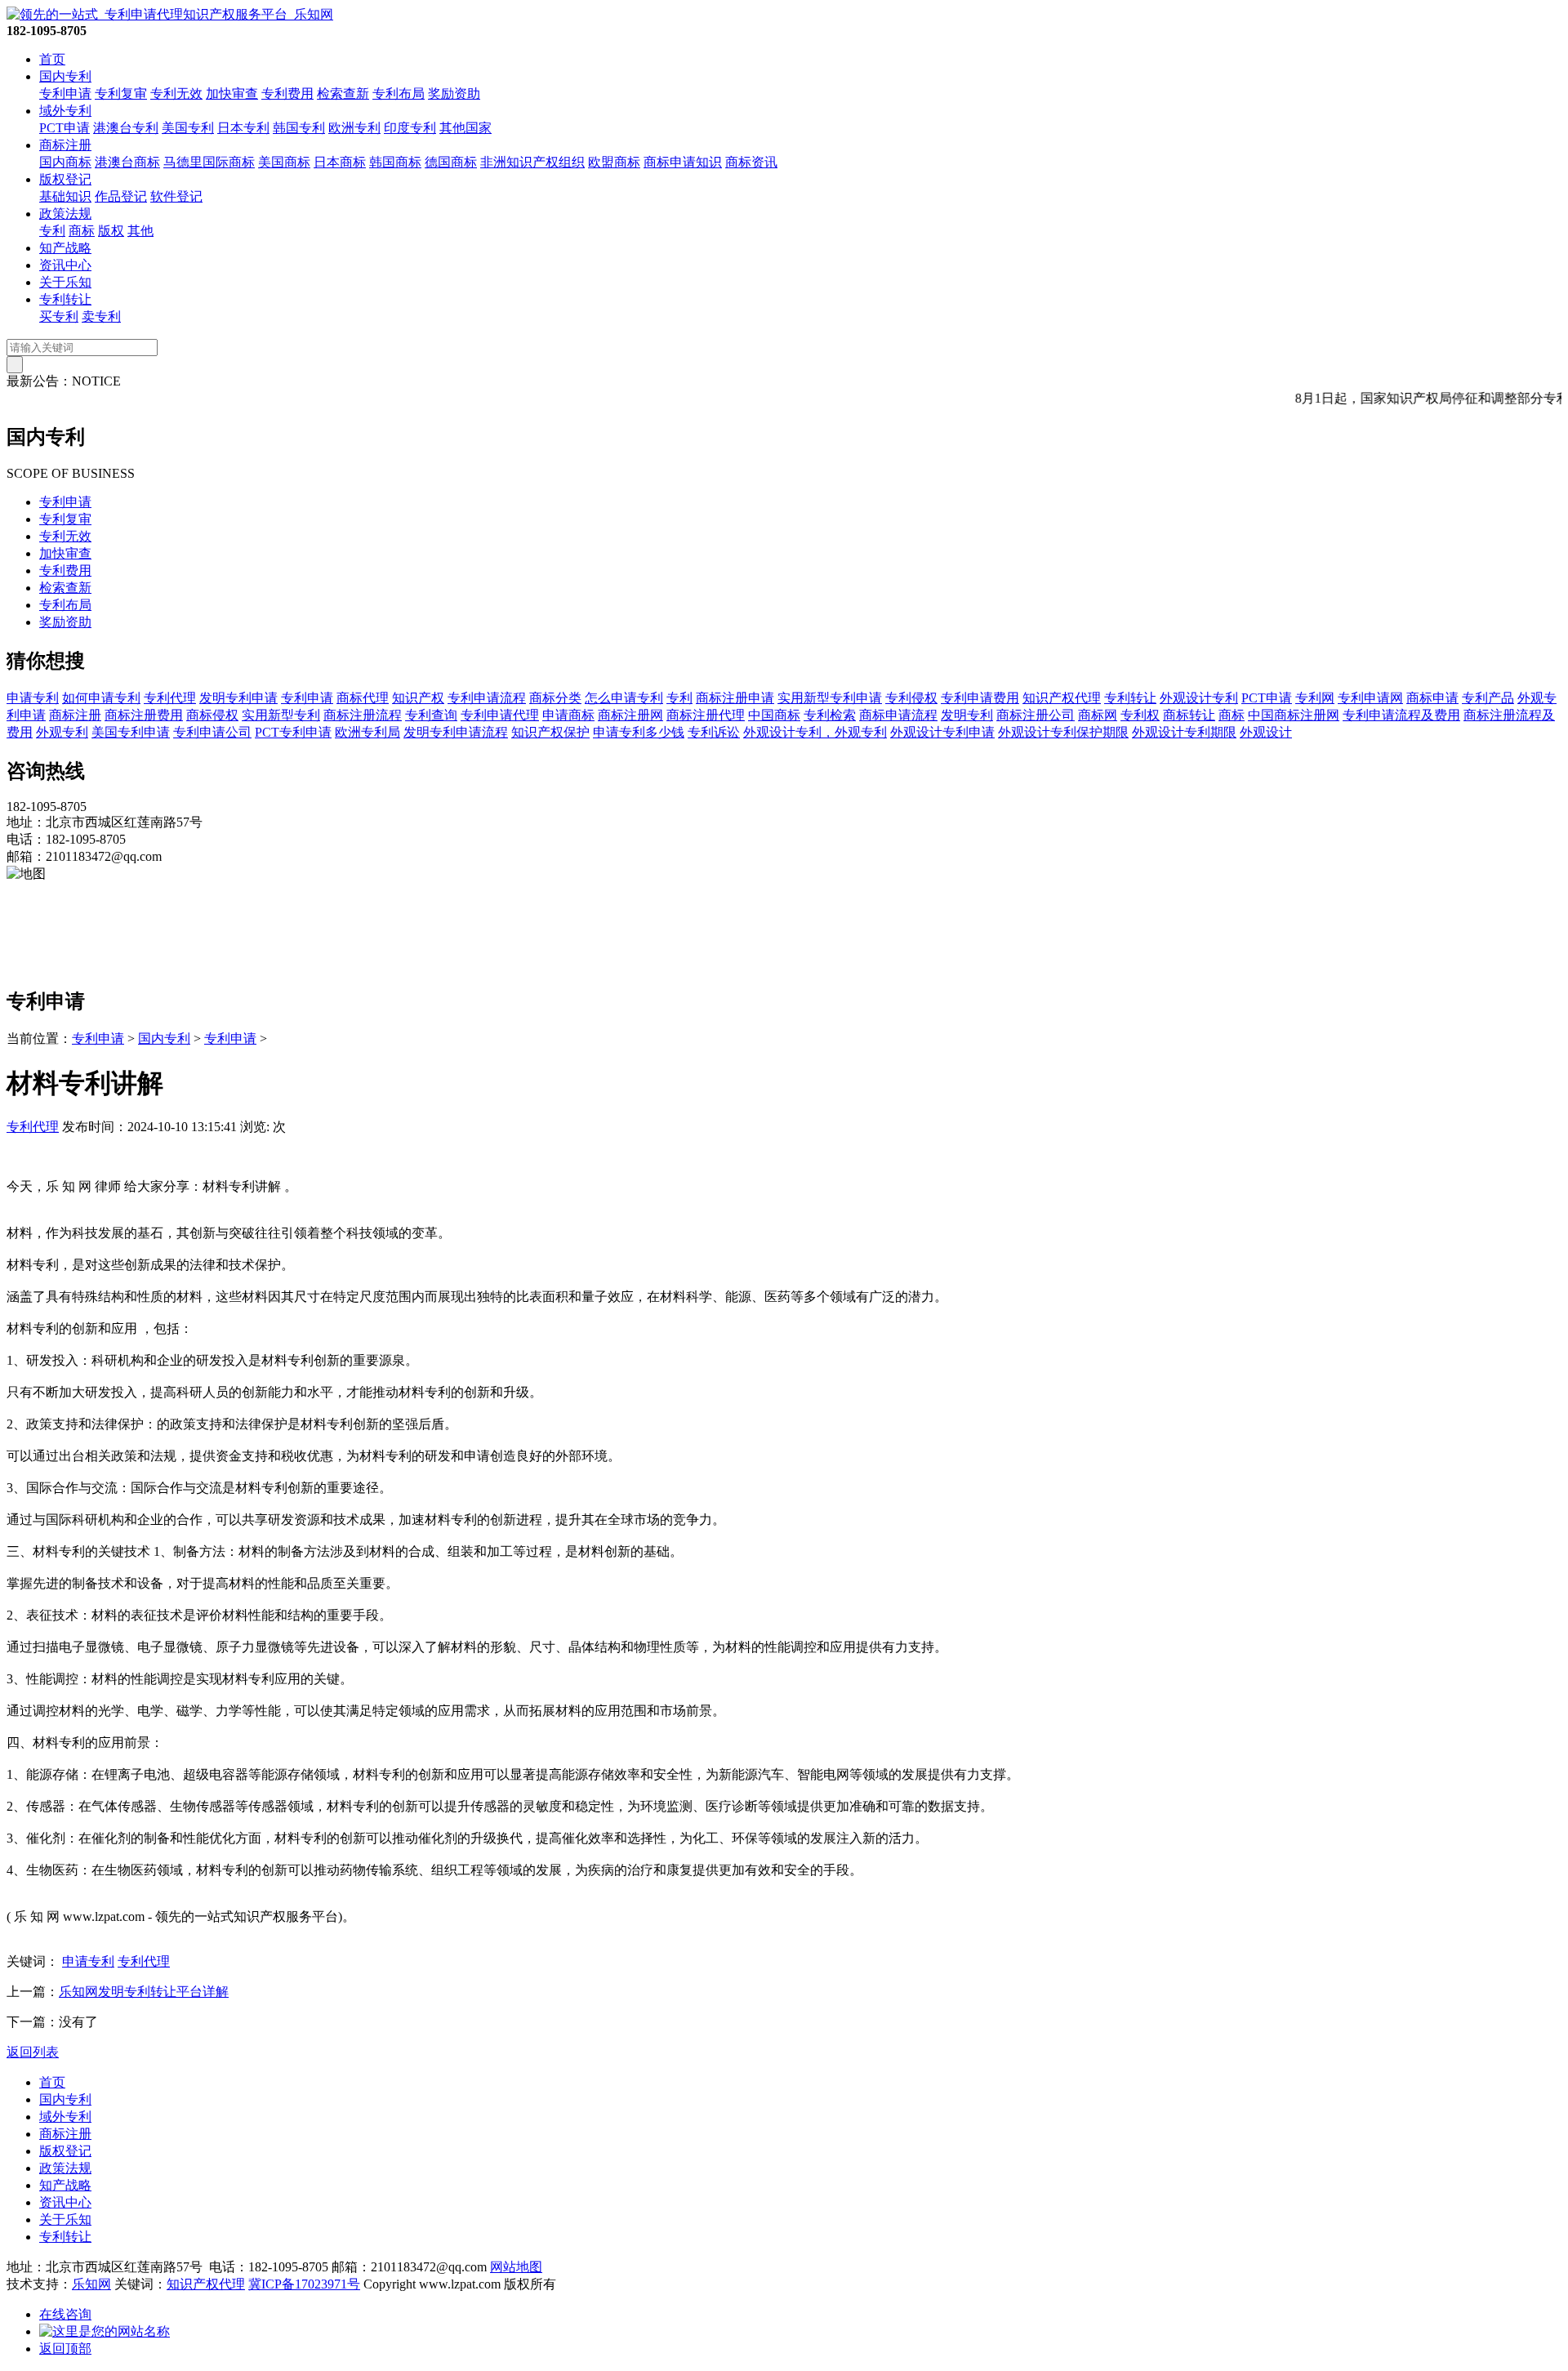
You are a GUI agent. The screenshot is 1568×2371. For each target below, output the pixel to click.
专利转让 (65, 299)
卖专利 (101, 316)
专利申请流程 (487, 698)
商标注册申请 (735, 698)
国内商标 (65, 162)
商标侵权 (212, 715)
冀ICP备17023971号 (304, 2284)
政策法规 (65, 214)
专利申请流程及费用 (1401, 715)
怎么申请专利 (624, 698)
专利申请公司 (212, 732)
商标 (82, 231)
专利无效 (176, 94)
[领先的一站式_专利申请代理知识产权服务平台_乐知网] (170, 14)
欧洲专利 (354, 128)
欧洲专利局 (367, 732)
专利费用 (287, 94)
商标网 (1098, 715)
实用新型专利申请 (830, 698)
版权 (111, 231)
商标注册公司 (1036, 715)
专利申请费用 (980, 698)
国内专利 (65, 76)
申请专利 (33, 698)
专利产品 (1488, 698)
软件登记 (176, 196)
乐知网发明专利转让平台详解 (144, 1992)
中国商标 (774, 715)
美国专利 (188, 128)
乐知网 (91, 2284)
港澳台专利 (126, 128)
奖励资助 (454, 94)
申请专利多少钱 (639, 732)
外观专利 (62, 732)
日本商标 (340, 162)
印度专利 (410, 128)
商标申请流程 (898, 715)
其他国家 (465, 128)
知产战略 (65, 248)
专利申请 (65, 94)
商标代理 (363, 698)
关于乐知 (65, 282)
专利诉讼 (714, 732)
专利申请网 (1370, 698)
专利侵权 (911, 698)
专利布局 (399, 94)
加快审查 (232, 94)
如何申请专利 (101, 698)
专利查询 (431, 715)
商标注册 (65, 145)
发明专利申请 (238, 698)
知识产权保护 (550, 732)
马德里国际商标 (209, 162)
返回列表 (33, 2052)
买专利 (59, 316)
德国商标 (451, 162)
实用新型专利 (281, 715)
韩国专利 (299, 128)
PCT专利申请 (293, 732)
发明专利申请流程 (456, 732)
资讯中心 (65, 265)
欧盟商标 (614, 162)
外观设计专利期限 (1184, 732)
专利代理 (170, 698)
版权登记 (65, 179)
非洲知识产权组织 (532, 162)
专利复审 (121, 94)
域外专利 (65, 111)
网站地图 (516, 2267)
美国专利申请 (131, 732)
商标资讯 (751, 162)
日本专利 (243, 128)
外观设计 (1266, 732)
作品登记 (121, 196)
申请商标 (568, 715)
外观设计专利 (1199, 698)
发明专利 (967, 715)
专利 (52, 231)
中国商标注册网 (1294, 715)
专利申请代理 (500, 715)
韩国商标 (395, 162)
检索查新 (343, 94)
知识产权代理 (1062, 698)
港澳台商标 (127, 162)
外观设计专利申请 (942, 732)
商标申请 (1432, 698)
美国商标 (284, 162)
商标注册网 (630, 715)
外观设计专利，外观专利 (815, 732)
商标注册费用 (144, 715)
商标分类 (555, 698)
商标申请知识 (683, 162)
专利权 (1140, 715)
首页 (52, 59)
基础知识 (65, 196)
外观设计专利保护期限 (1063, 732)
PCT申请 (65, 128)
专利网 (1315, 698)
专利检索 (830, 715)
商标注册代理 (706, 715)
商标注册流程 (363, 715)
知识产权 (418, 698)
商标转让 (1189, 715)
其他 (140, 231)
